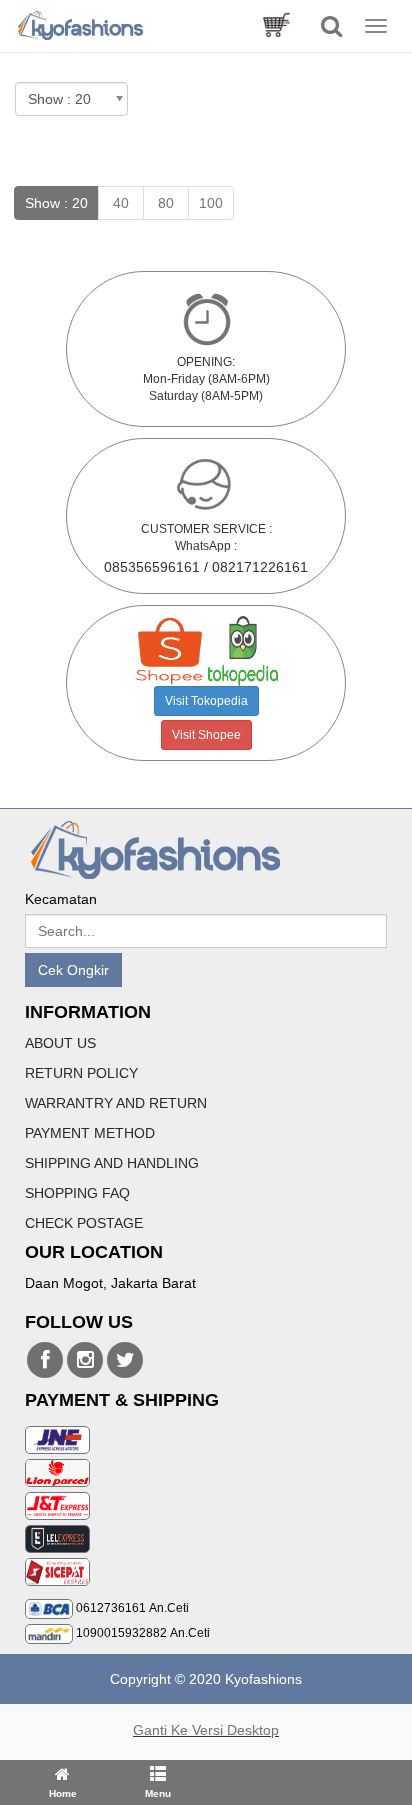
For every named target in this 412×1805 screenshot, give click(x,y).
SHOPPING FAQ (77, 1193)
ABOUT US (60, 1043)
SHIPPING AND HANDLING (112, 1163)
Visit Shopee (206, 735)
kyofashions (45, 1360)
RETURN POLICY (81, 1073)
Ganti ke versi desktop (206, 1730)
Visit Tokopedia (206, 701)
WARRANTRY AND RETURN (116, 1103)
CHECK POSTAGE (84, 1223)
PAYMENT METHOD (90, 1133)
